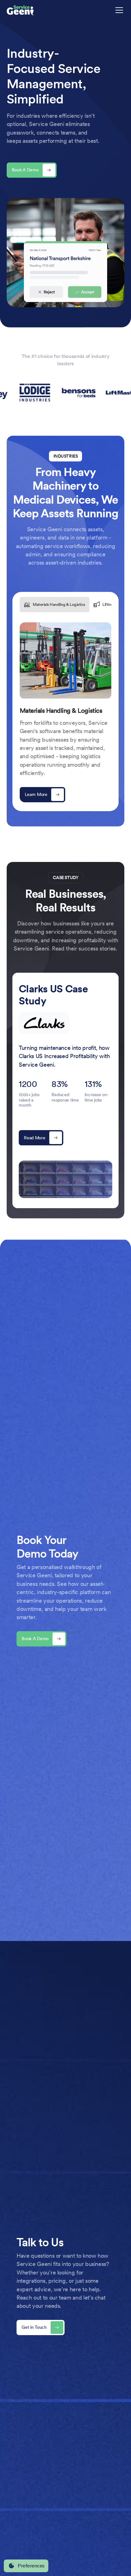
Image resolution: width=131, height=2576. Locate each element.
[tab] (55, 605)
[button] (118, 10)
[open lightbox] (65, 1179)
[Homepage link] (21, 10)
